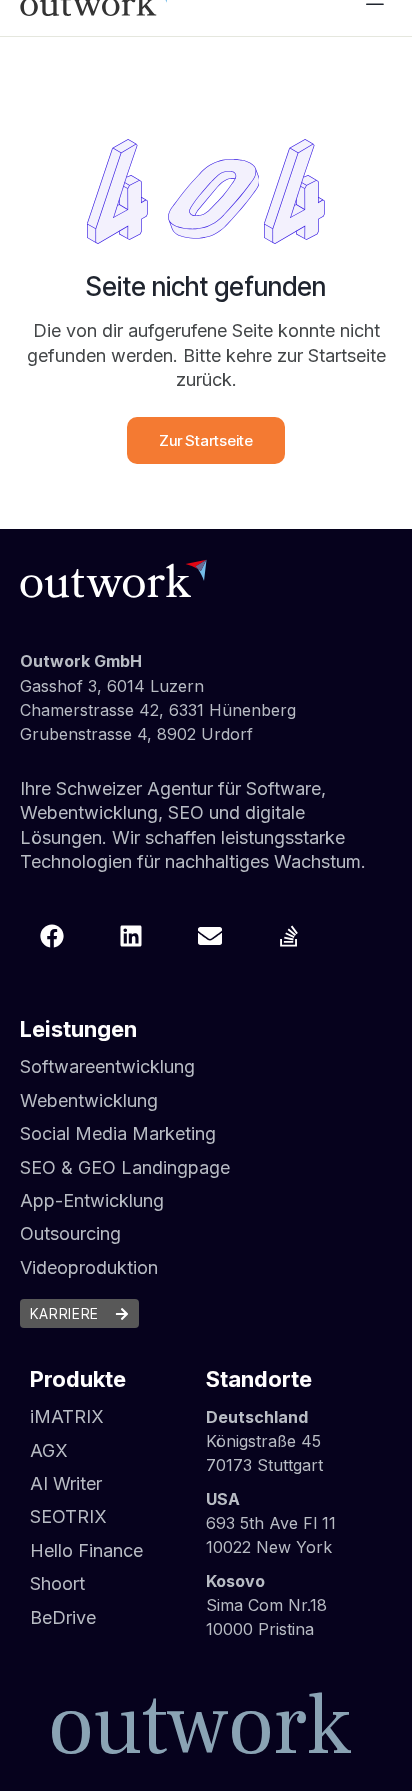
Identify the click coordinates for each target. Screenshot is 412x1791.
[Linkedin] (131, 936)
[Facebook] (52, 936)
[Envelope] (210, 936)
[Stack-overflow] (289, 936)
